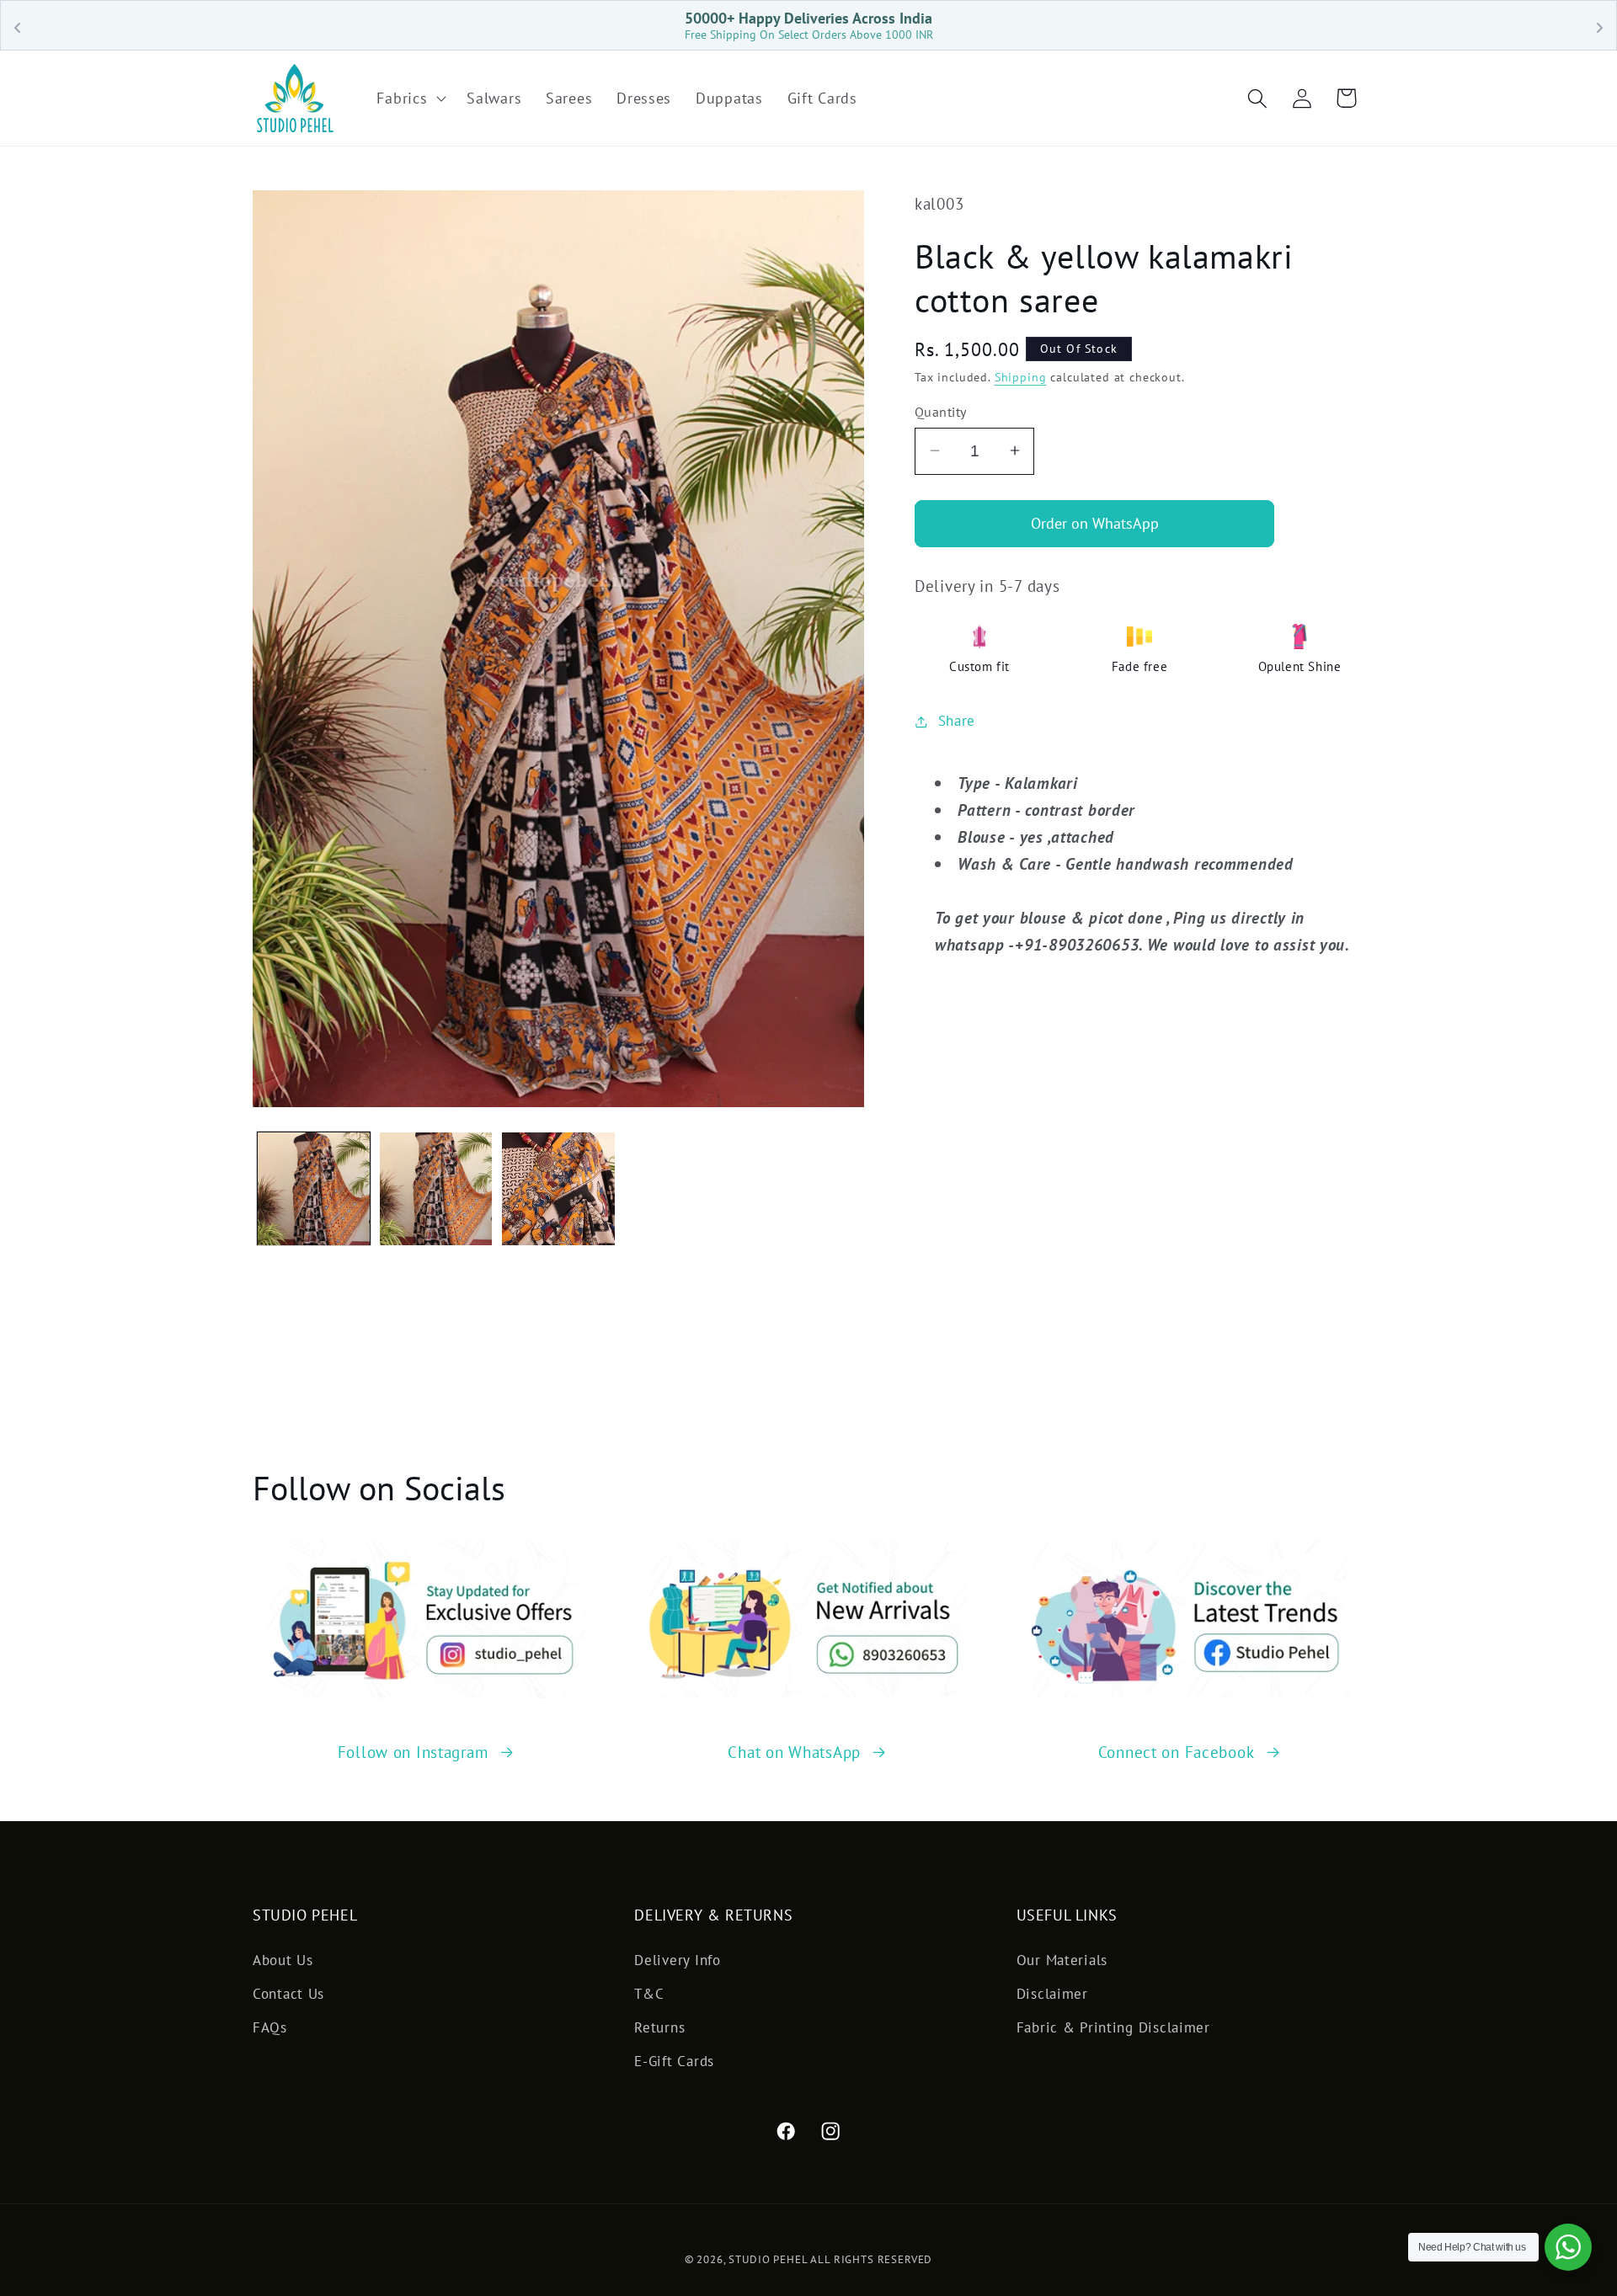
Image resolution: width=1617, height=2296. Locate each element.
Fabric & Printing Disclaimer (1113, 2027)
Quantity (941, 412)
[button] (410, 98)
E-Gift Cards (674, 2061)
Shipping (1021, 377)
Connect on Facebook (1177, 1752)
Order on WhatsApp (1095, 523)
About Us (283, 1960)
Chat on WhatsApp (794, 1752)
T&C (649, 1994)
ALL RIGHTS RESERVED (871, 2259)
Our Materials (1062, 1960)
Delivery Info (677, 1960)
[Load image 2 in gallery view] (436, 1188)
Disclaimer (1052, 1994)
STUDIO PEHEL (769, 2259)
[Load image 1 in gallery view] (314, 1188)
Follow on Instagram (413, 1752)
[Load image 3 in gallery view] (558, 1188)
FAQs (270, 2027)
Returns (659, 2027)
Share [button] (957, 721)
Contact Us (288, 1994)
